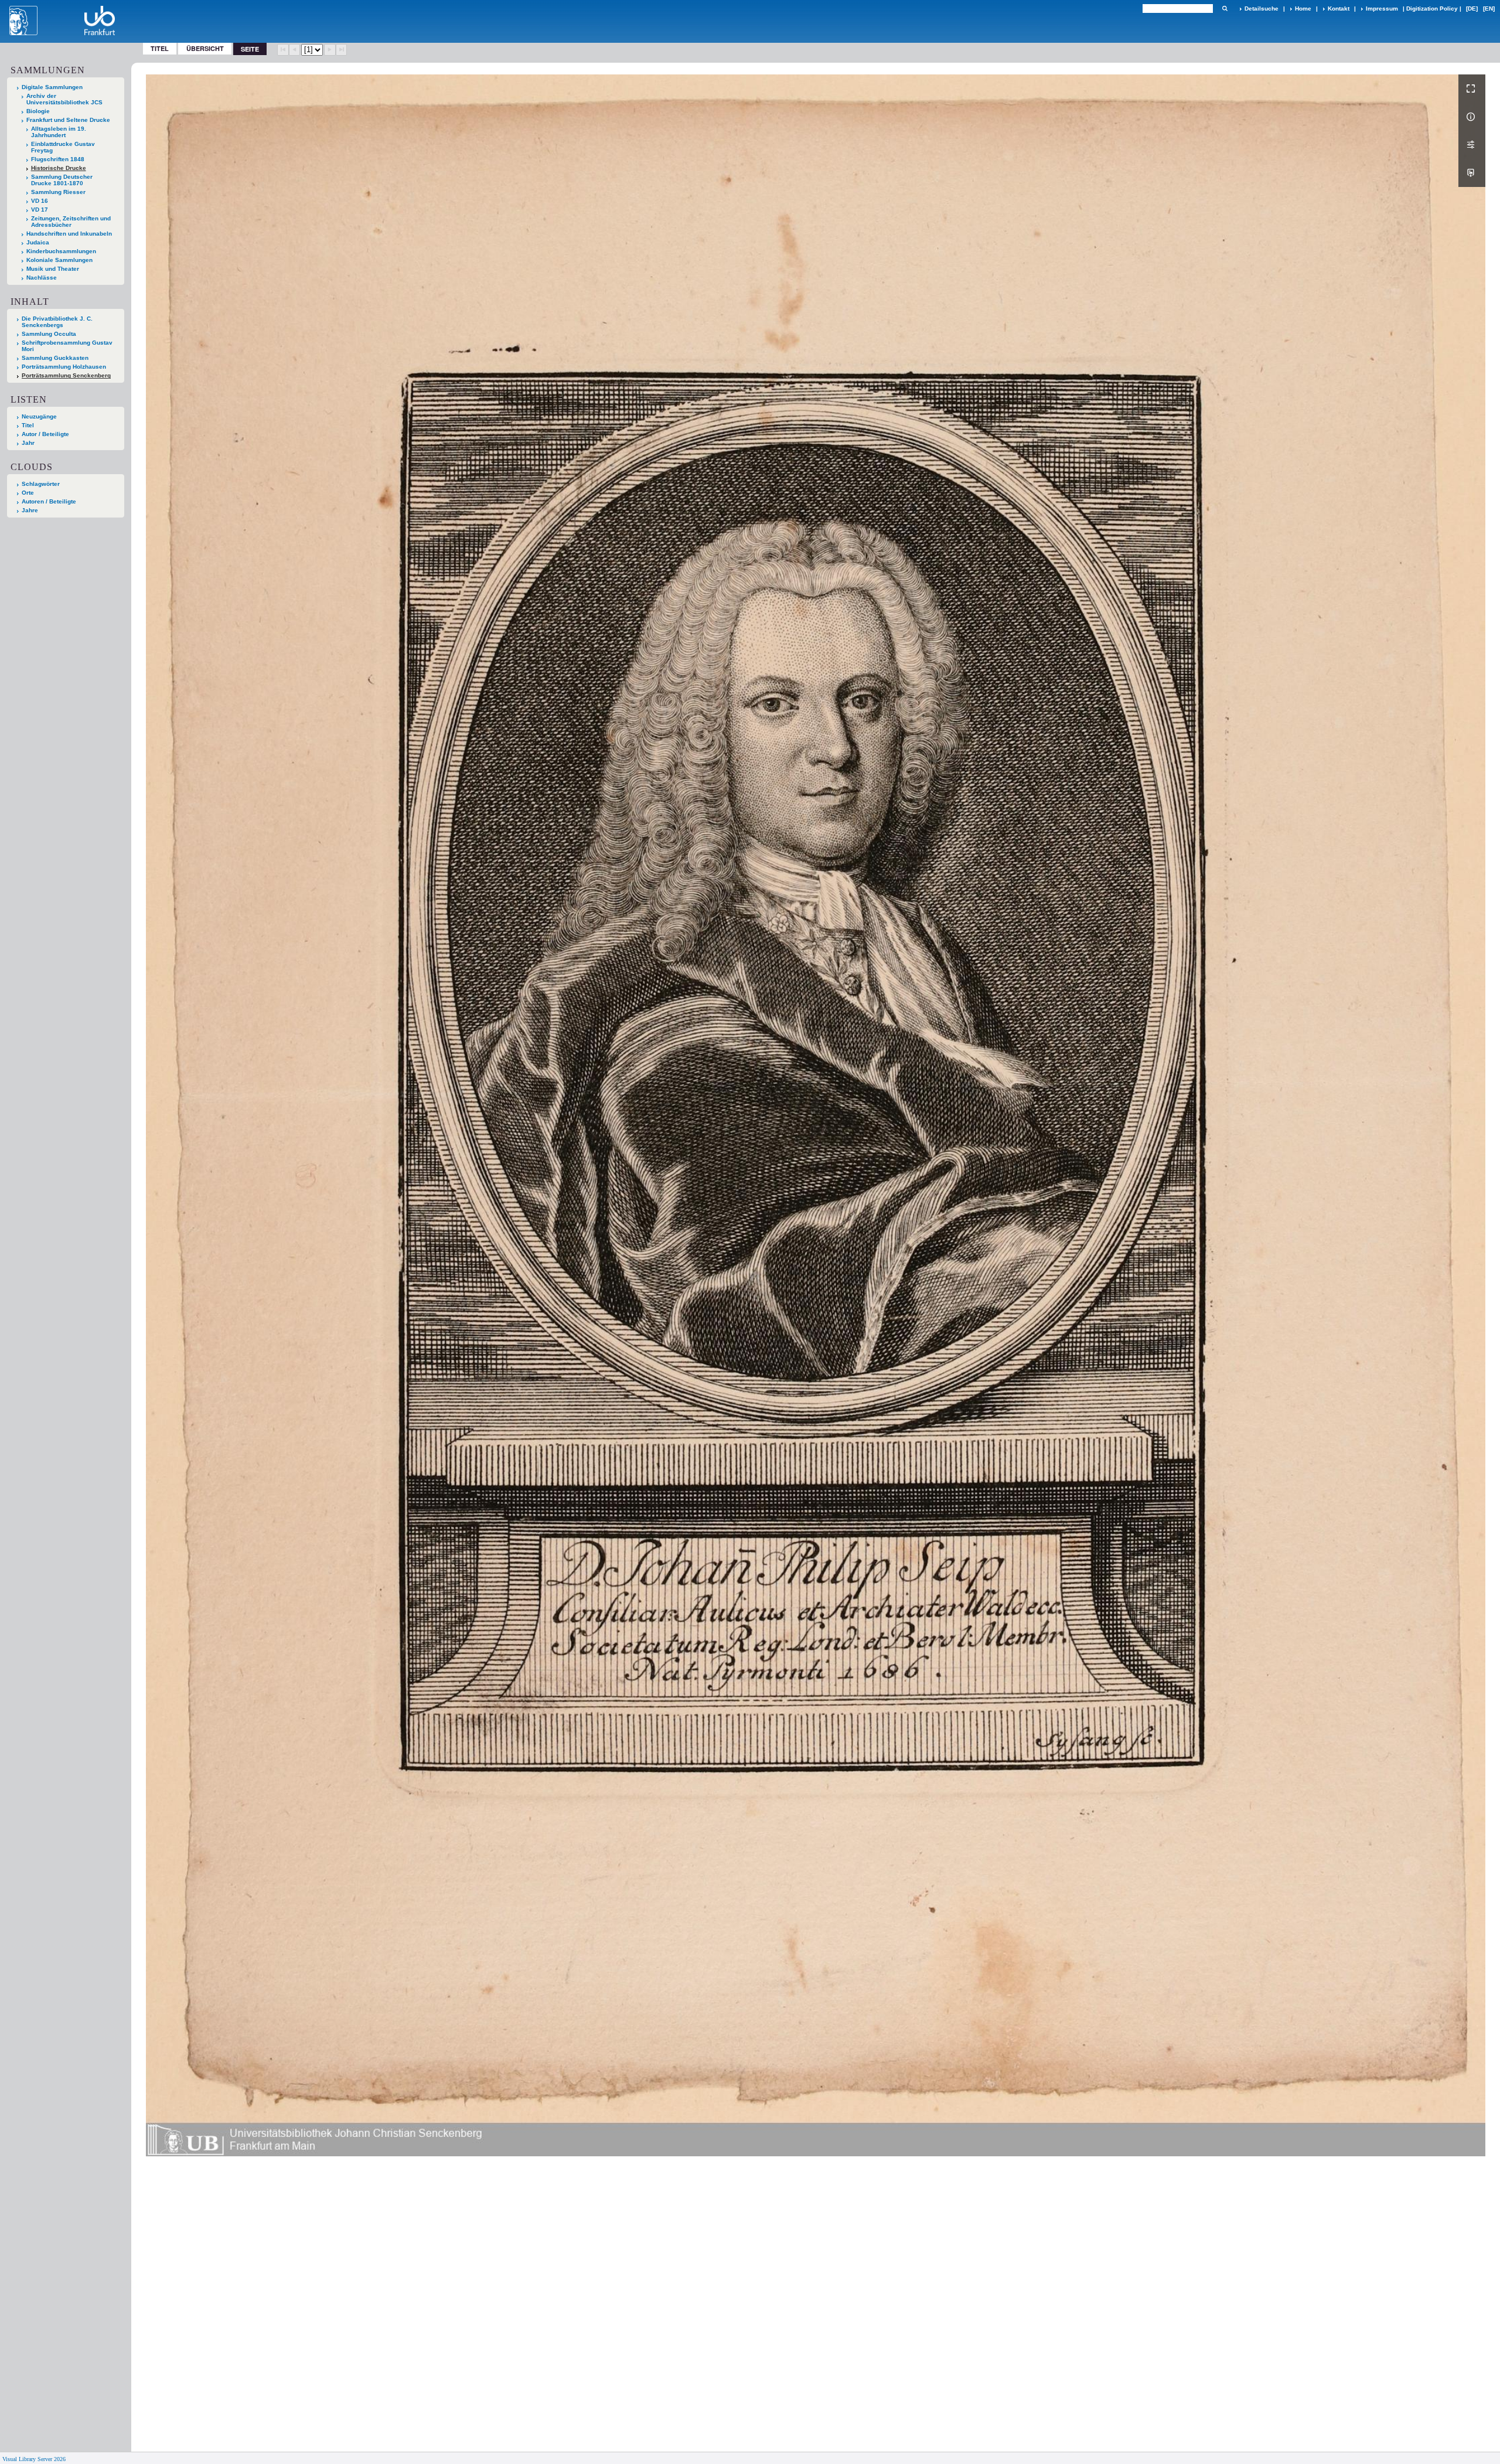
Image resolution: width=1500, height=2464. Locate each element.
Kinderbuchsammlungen (61, 251)
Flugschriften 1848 (58, 159)
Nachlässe (42, 278)
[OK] (1225, 8)
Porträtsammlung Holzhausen (64, 367)
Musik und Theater (53, 269)
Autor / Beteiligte (45, 434)
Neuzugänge (39, 416)
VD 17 (40, 210)
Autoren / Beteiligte (49, 501)
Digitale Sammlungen (52, 87)
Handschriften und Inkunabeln (69, 234)
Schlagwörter (41, 484)
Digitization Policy (1432, 8)
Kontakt (1339, 8)
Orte (28, 493)
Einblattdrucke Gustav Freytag (63, 147)
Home (1303, 8)
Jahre (30, 510)
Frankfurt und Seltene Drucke (68, 120)
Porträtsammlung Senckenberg (66, 375)
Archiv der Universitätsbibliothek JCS (64, 99)
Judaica (38, 242)
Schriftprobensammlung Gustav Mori (67, 346)
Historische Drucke (59, 168)
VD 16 (40, 201)
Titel (160, 48)
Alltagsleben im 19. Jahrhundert (59, 132)
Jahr (28, 443)
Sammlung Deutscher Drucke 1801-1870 (62, 180)
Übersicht (205, 48)
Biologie (38, 111)
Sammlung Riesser (58, 192)
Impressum (1382, 8)
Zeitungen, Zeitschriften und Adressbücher (71, 222)
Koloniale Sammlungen (59, 260)
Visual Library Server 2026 (34, 2459)
